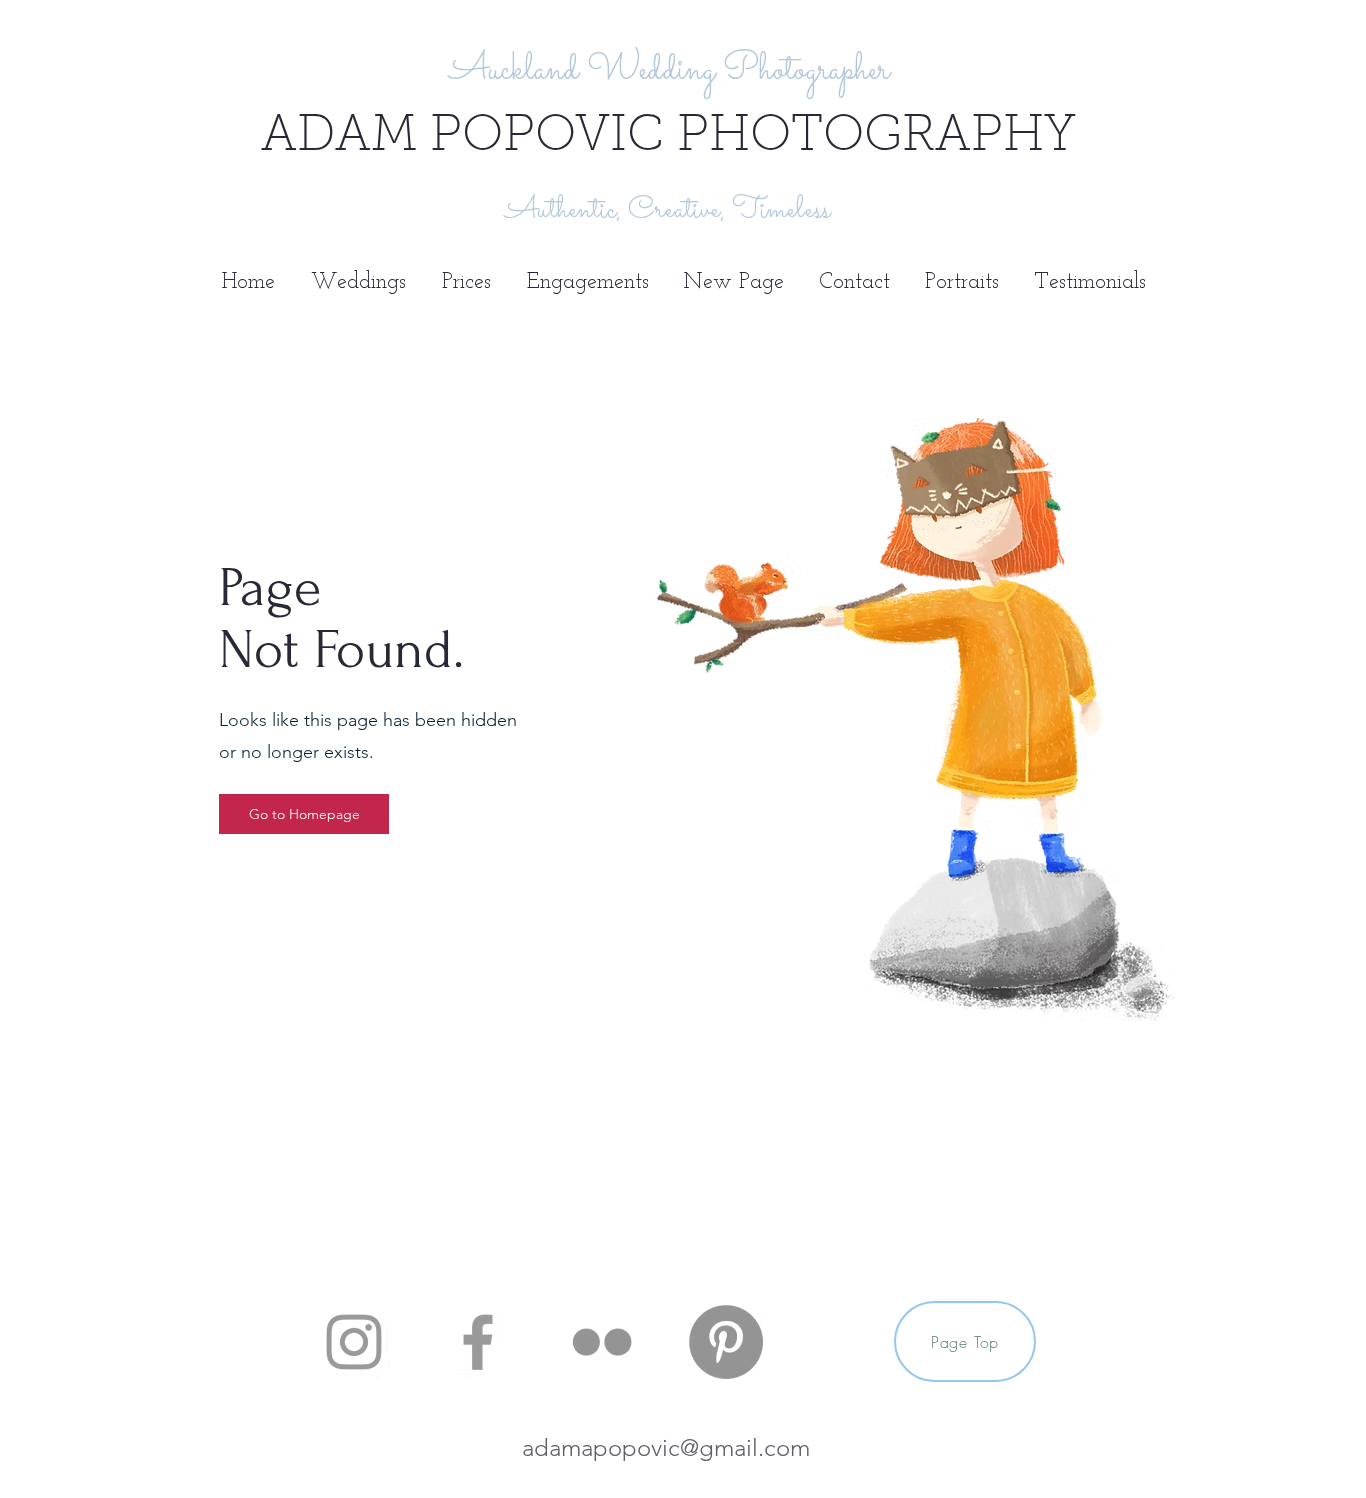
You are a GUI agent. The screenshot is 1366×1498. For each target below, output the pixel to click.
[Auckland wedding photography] (726, 1342)
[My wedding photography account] (478, 1342)
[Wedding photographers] (354, 1342)
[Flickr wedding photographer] (602, 1342)
